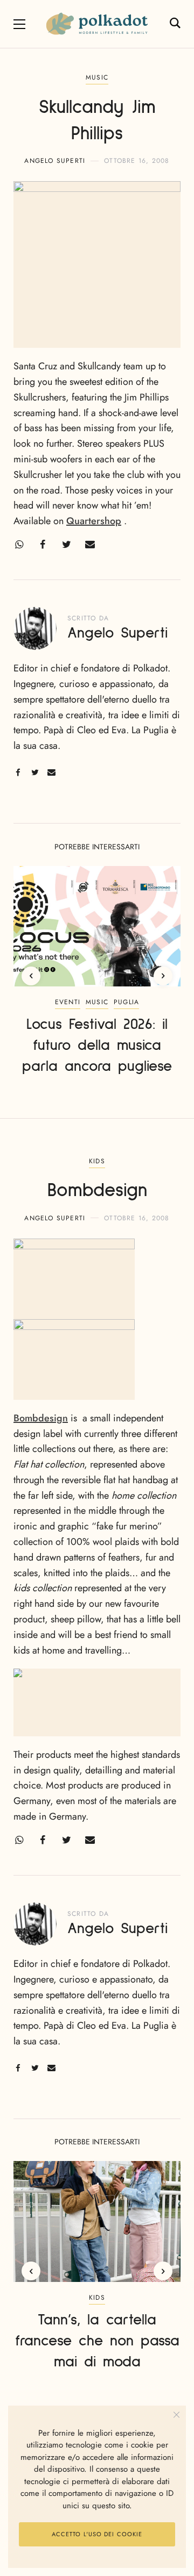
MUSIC (97, 77)
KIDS (97, 1161)
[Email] (90, 545)
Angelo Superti (55, 161)
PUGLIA (126, 1002)
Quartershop (94, 521)
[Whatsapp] (19, 545)
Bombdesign (41, 1418)
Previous (31, 976)
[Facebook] (43, 545)
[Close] (176, 2415)
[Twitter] (66, 545)
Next (163, 976)
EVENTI (68, 1002)
